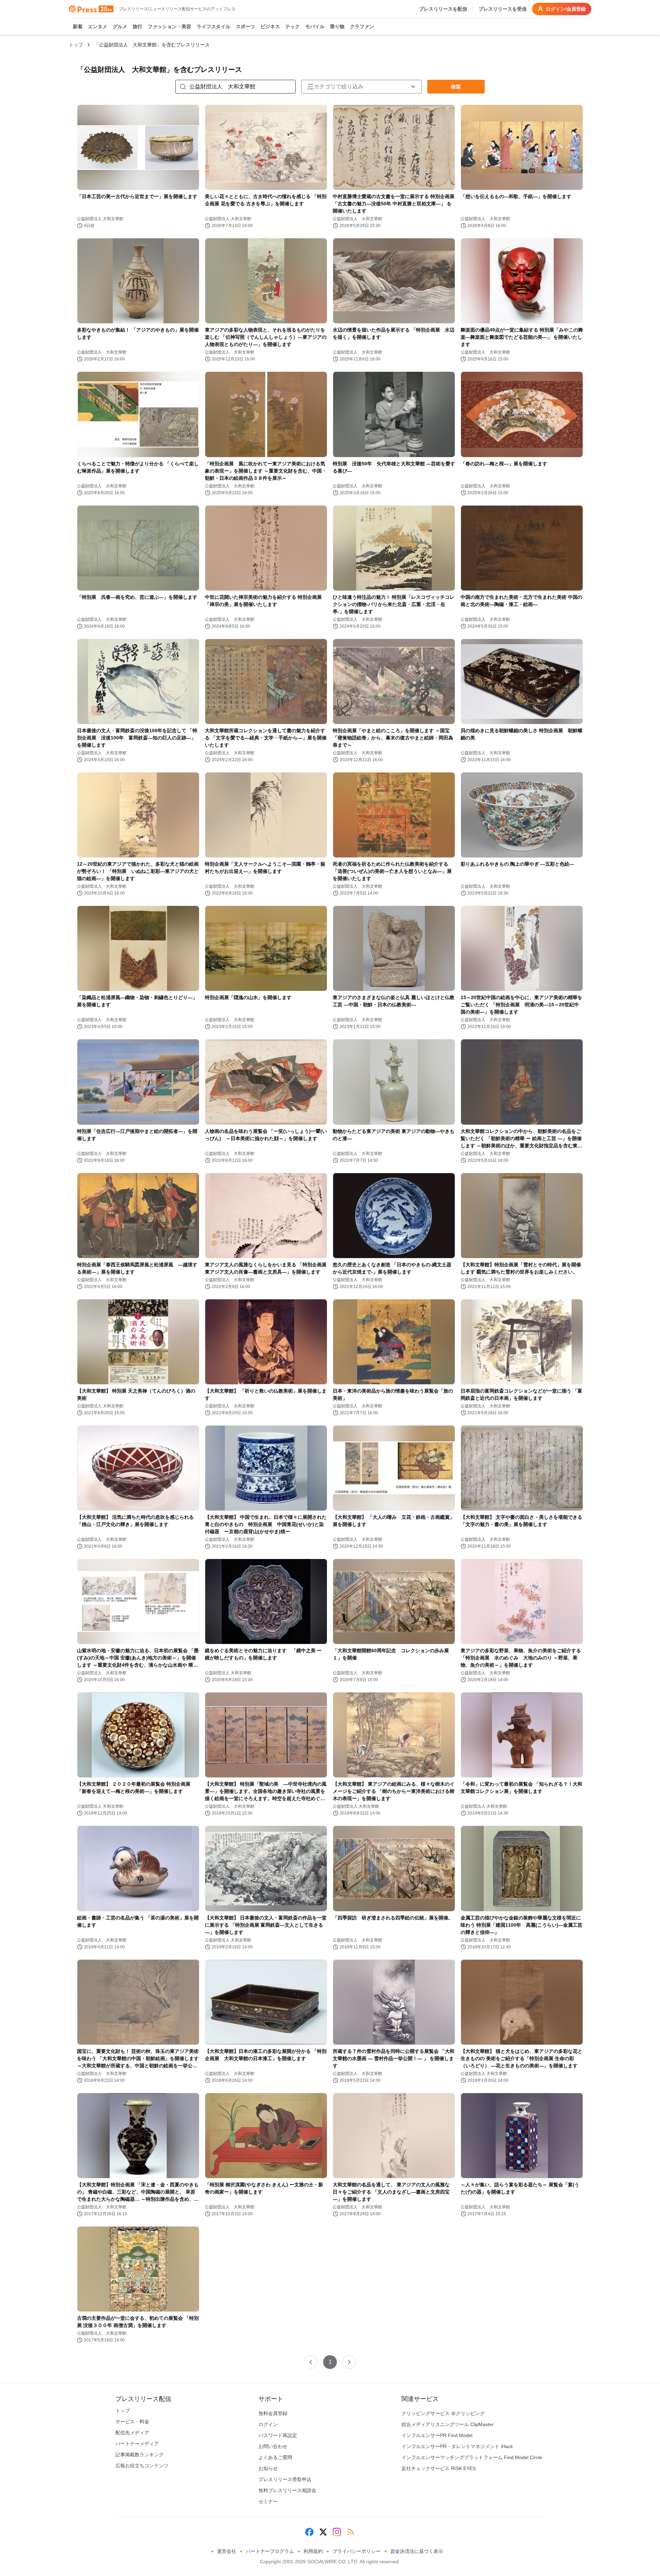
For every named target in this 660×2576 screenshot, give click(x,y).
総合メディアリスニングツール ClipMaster (448, 2424)
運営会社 (227, 2551)
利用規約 (313, 2551)
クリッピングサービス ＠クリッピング (443, 2413)
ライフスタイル (213, 26)
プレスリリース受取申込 (285, 2479)
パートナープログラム (270, 2551)
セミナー (268, 2501)
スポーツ (245, 26)
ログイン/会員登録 (566, 9)
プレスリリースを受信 (503, 9)
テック (293, 26)
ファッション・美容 (169, 26)
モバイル (315, 26)
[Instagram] (337, 2532)
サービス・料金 (132, 2422)
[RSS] (351, 2532)
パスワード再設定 (278, 2435)
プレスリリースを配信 (443, 9)
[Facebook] (309, 2532)
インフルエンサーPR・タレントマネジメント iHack (457, 2446)
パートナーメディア (137, 2444)
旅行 (137, 26)
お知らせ (268, 2468)
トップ (76, 45)
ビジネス (270, 26)
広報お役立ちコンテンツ (142, 2466)
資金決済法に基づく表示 (417, 2551)
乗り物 (337, 26)
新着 (78, 26)
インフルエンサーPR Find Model (437, 2435)
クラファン (362, 26)
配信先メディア (132, 2433)
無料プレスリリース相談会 (287, 2490)
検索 (456, 87)
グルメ (120, 26)
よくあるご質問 (275, 2457)
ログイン (268, 2424)
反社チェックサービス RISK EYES (439, 2468)
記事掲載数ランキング (140, 2455)
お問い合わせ (273, 2446)
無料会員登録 (273, 2413)
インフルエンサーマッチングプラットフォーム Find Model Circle (472, 2457)
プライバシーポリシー (356, 2551)
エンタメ (98, 26)
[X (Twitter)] (323, 2532)
